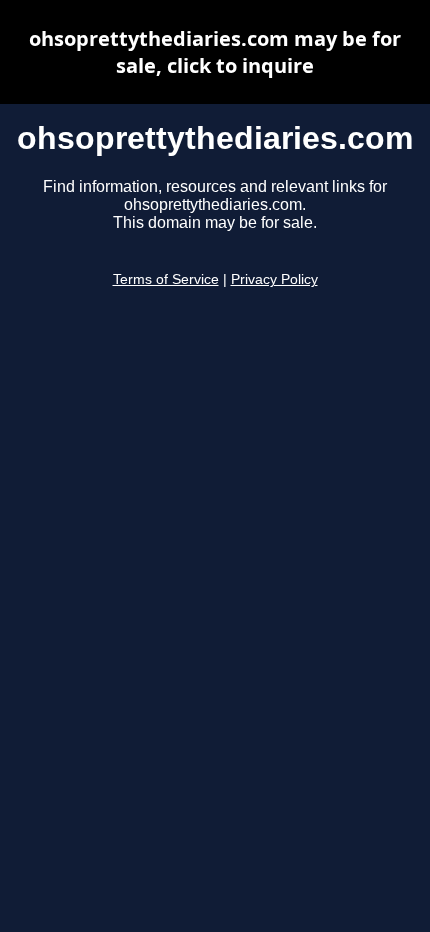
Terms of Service (166, 279)
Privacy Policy (274, 279)
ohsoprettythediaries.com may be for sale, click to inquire (215, 52)
